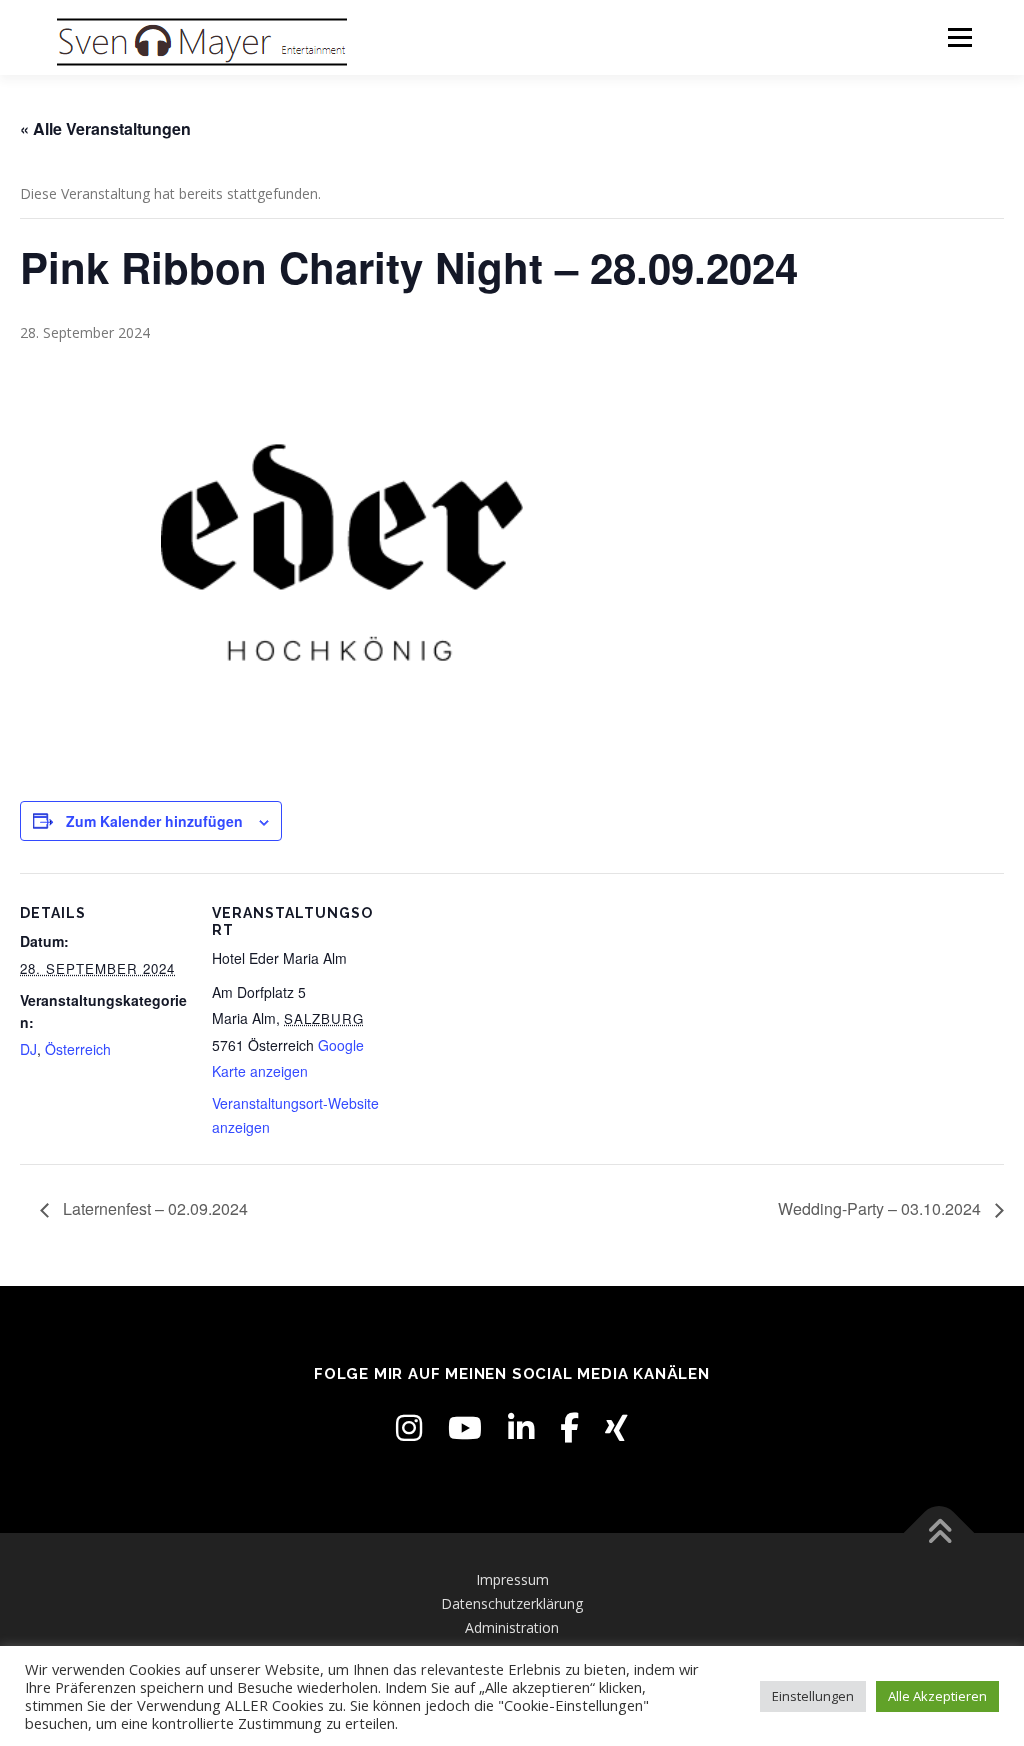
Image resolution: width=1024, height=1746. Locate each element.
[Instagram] (409, 1427)
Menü (959, 37)
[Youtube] (465, 1427)
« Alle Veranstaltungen (105, 128)
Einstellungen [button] (813, 1696)
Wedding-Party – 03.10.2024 (881, 1208)
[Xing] (616, 1427)
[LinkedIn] (521, 1427)
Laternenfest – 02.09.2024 (153, 1208)
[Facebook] (569, 1427)
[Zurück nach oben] (939, 1533)
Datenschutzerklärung (512, 1603)
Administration (512, 1627)
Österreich (78, 1049)
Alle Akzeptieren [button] (937, 1696)
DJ (28, 1049)
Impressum (512, 1579)
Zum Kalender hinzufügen (154, 821)
